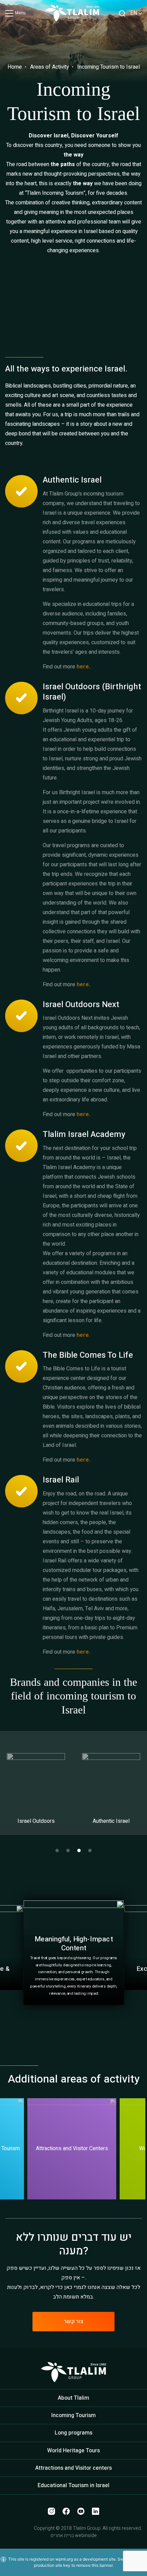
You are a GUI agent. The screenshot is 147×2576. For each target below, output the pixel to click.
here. (83, 985)
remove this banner (94, 2565)
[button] (57, 1850)
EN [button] (134, 13)
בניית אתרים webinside (74, 2536)
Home (15, 67)
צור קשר (74, 2321)
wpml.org (64, 2559)
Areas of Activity (50, 67)
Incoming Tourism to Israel (109, 67)
